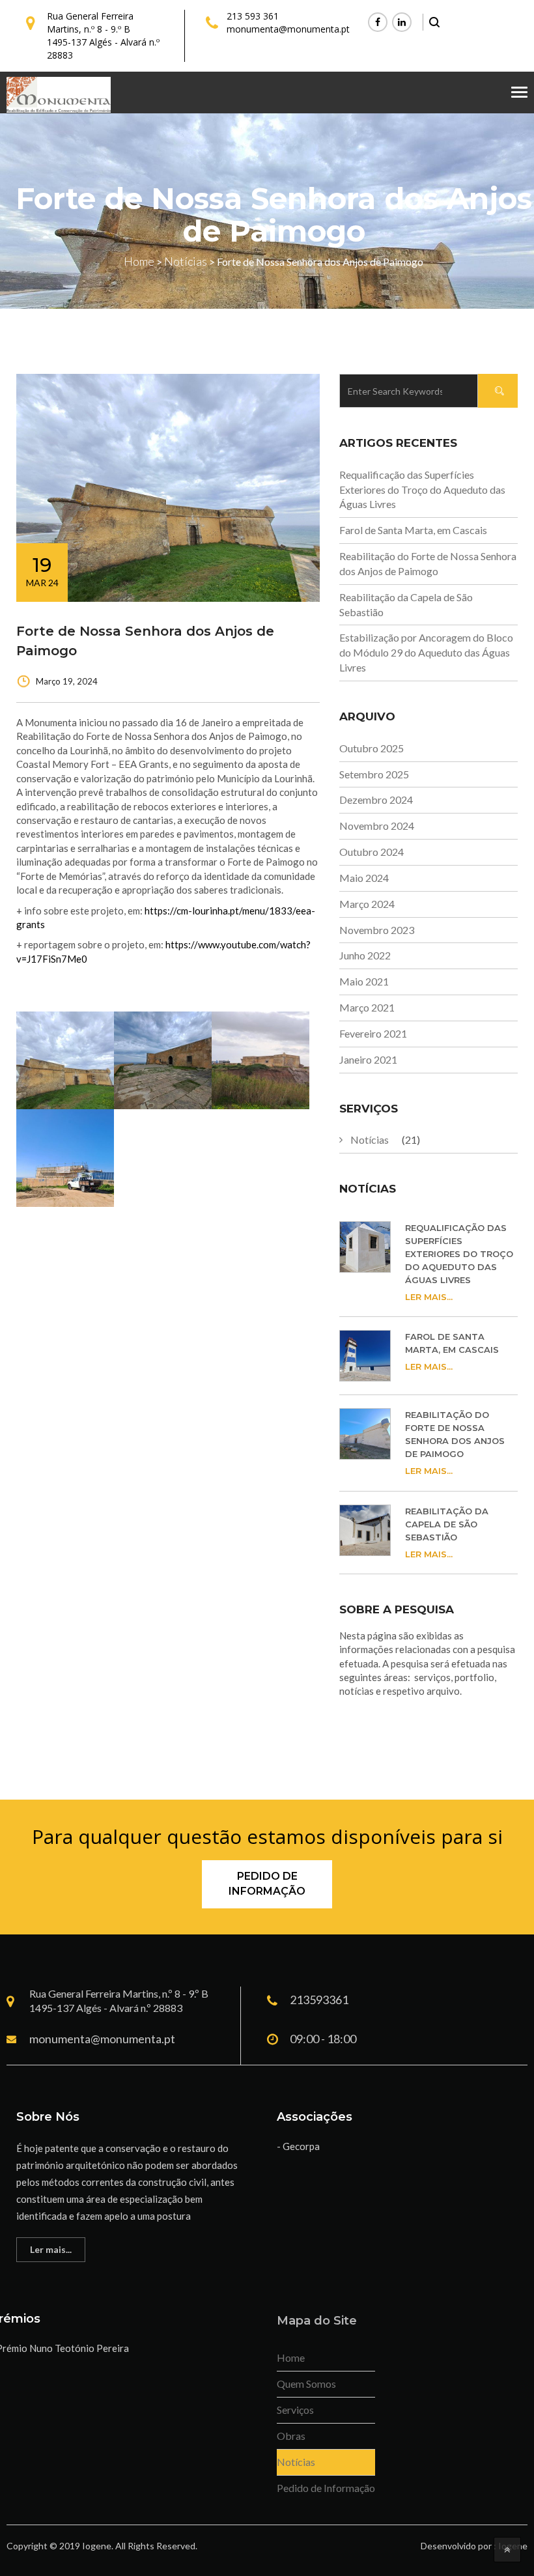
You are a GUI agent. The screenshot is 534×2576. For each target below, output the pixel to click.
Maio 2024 (364, 878)
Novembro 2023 (377, 930)
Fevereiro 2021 (373, 1033)
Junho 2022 (365, 955)
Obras (291, 2436)
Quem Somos (306, 2384)
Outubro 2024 (372, 852)
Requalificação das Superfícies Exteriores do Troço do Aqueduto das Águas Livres (422, 489)
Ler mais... (429, 1297)
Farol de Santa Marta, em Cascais (413, 530)
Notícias (370, 1139)
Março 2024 (367, 904)
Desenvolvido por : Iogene (474, 2546)
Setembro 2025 (374, 774)
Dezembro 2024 (376, 800)
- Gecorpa (298, 2146)
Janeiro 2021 (368, 1059)
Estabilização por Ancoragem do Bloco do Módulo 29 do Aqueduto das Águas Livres (426, 652)
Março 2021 (367, 1007)
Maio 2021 (364, 981)
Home (291, 2357)
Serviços (295, 2410)
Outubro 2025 (372, 748)
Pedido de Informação (267, 1884)
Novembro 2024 (377, 826)
